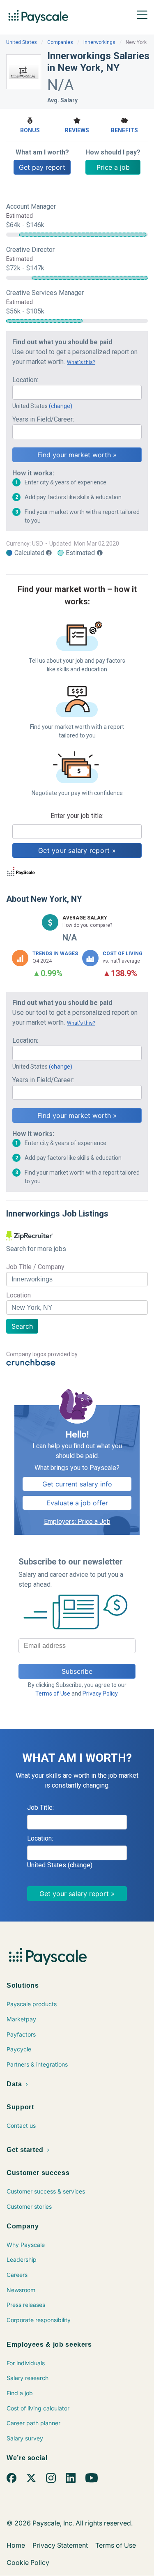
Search (22, 1326)
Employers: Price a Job (77, 1522)
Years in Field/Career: (43, 419)
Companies (60, 42)
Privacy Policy (100, 1694)
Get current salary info (77, 1484)
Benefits (124, 130)
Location (18, 1295)
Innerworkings (99, 42)
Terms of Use (53, 1694)
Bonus (30, 130)
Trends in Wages (55, 954)
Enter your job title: (77, 816)
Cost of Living (123, 954)
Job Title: (40, 1808)
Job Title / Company (35, 1267)
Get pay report (42, 167)
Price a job (113, 167)
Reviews (77, 130)
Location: (25, 380)
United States (22, 42)
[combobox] (77, 392)
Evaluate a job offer (77, 1503)
